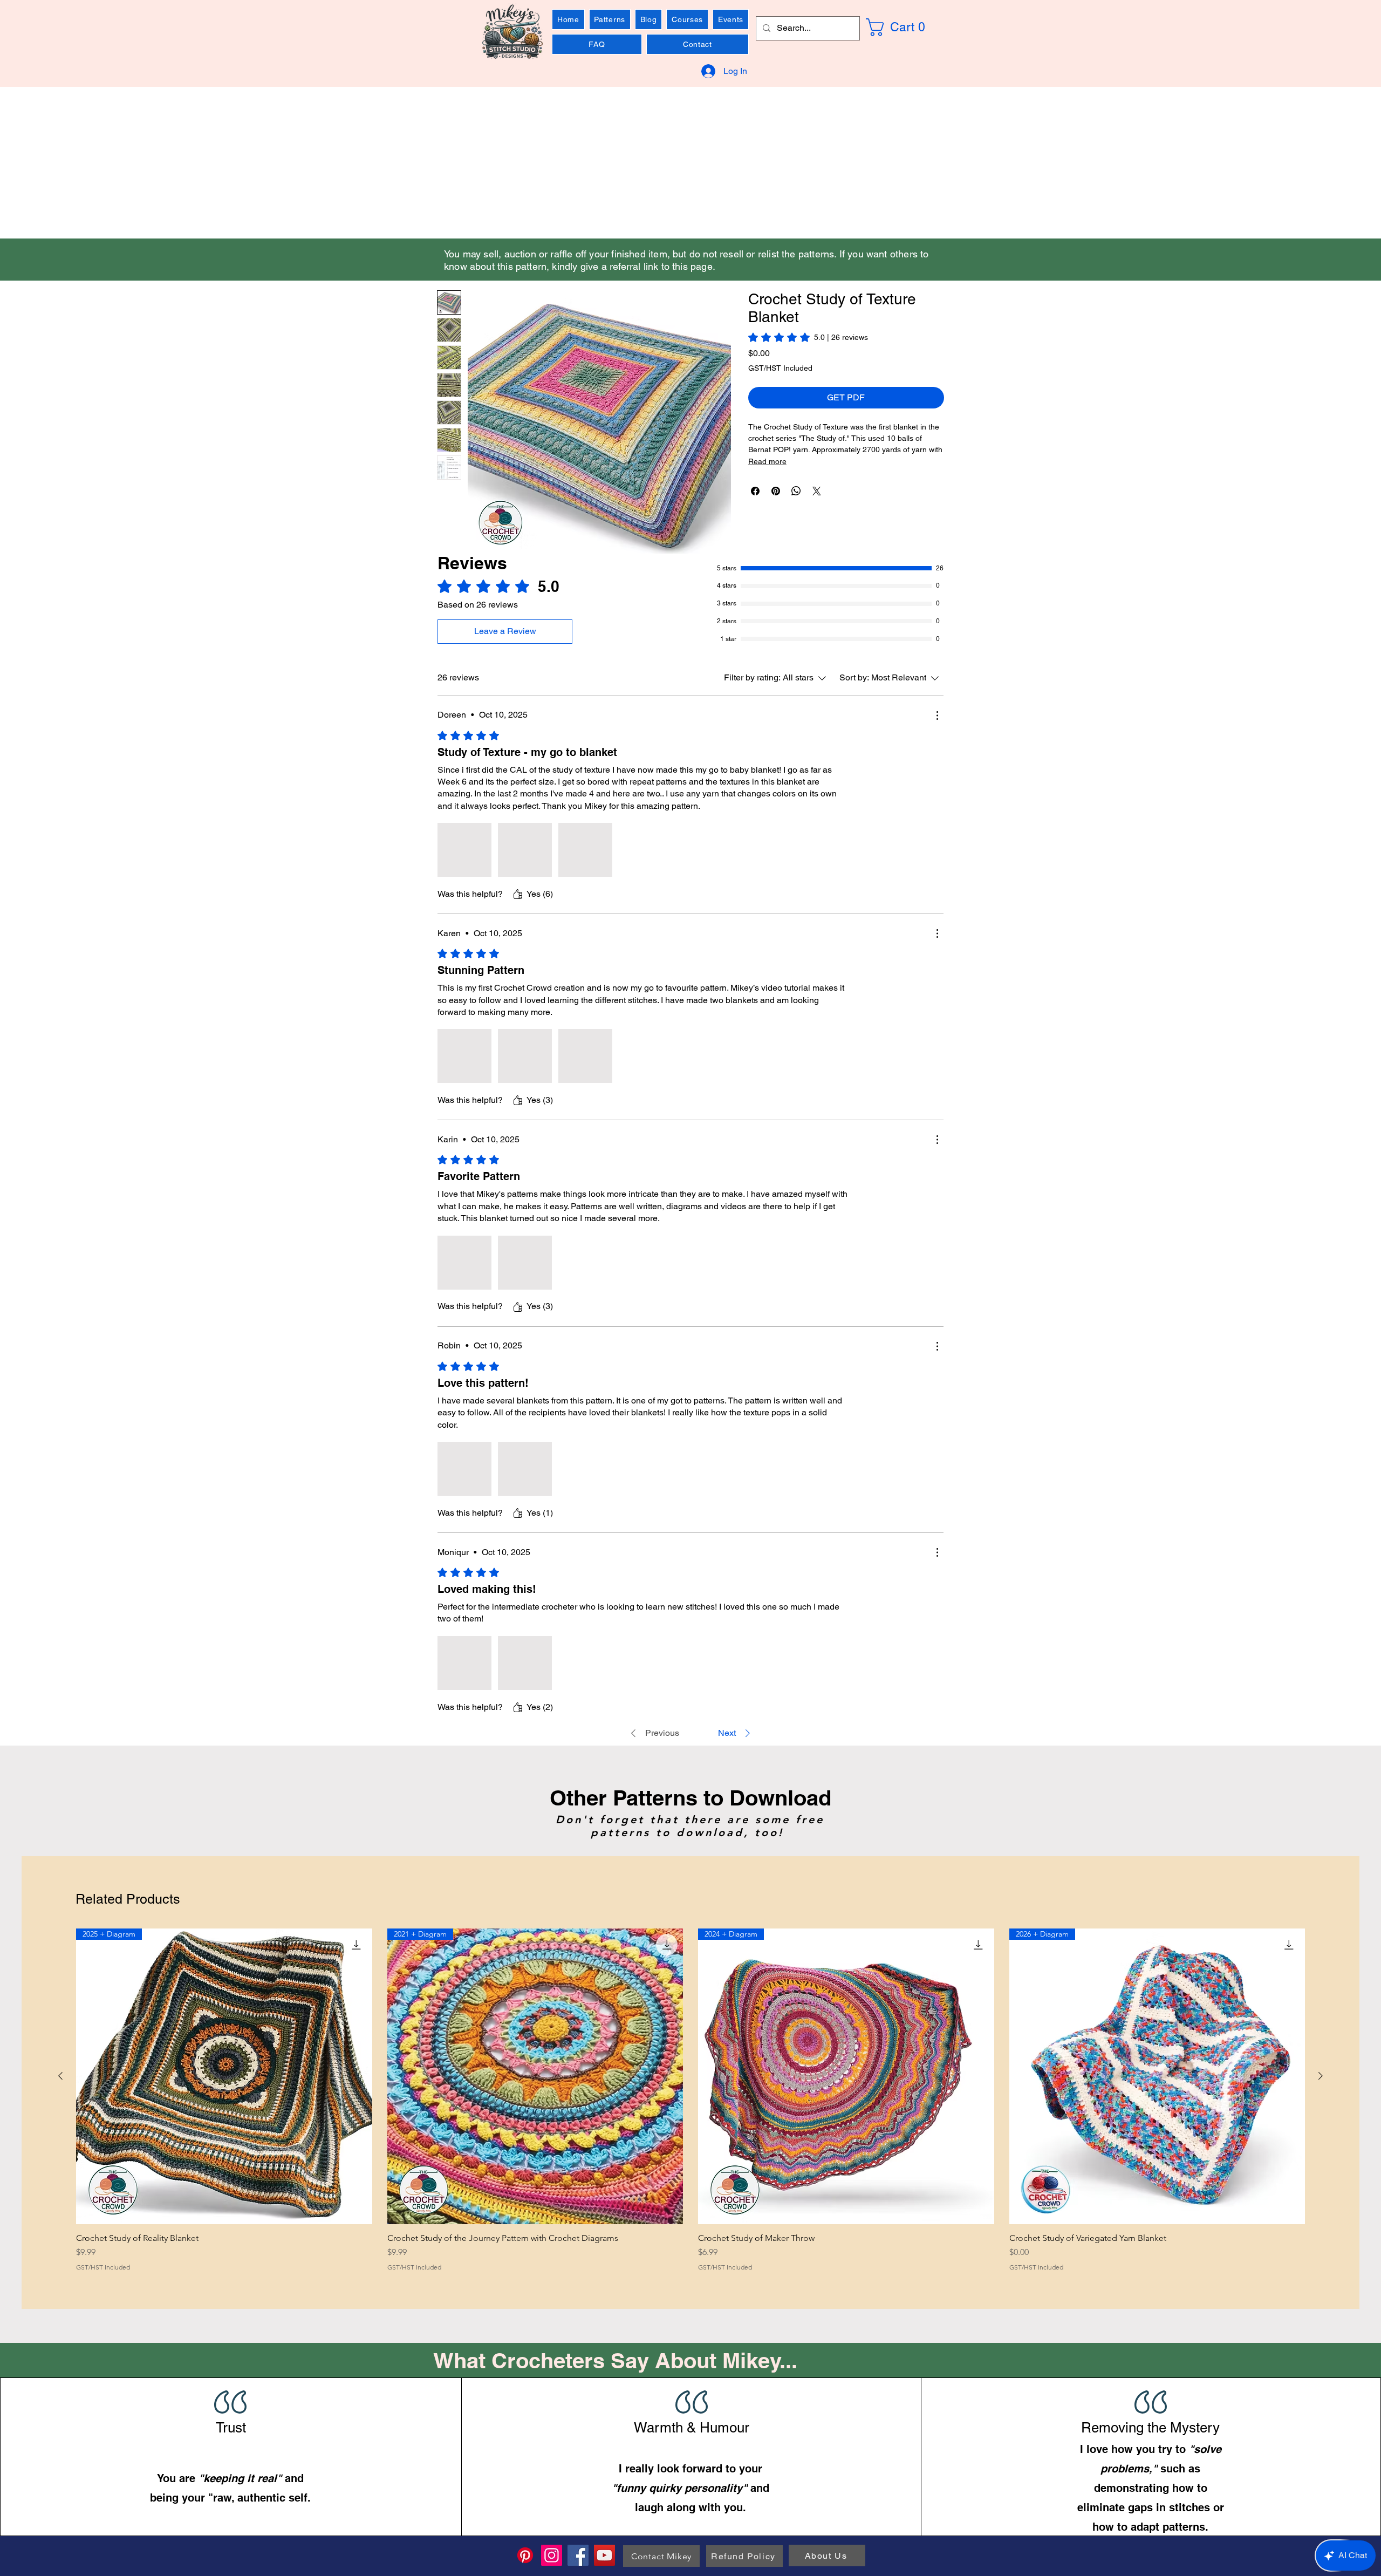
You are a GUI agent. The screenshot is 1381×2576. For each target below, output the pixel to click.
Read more (767, 461)
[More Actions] (937, 715)
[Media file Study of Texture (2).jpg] (525, 1262)
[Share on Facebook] (755, 491)
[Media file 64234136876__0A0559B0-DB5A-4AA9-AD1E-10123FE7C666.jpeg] (525, 1468)
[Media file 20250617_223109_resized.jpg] (525, 850)
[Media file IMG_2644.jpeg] (464, 1662)
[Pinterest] (525, 2555)
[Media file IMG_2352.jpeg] (525, 1662)
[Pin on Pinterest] (776, 491)
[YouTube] (604, 2555)
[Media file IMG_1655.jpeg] (464, 1056)
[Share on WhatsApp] (796, 491)
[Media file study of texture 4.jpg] (464, 1262)
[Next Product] (1321, 2076)
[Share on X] (817, 491)
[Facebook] (578, 2555)
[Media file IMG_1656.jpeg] (525, 1056)
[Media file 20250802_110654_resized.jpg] (585, 850)
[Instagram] (552, 2555)
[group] (690, 2100)
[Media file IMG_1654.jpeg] (585, 1056)
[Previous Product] (60, 2076)
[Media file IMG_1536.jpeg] (464, 1468)
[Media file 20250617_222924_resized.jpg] (464, 850)
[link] (904, 27)
